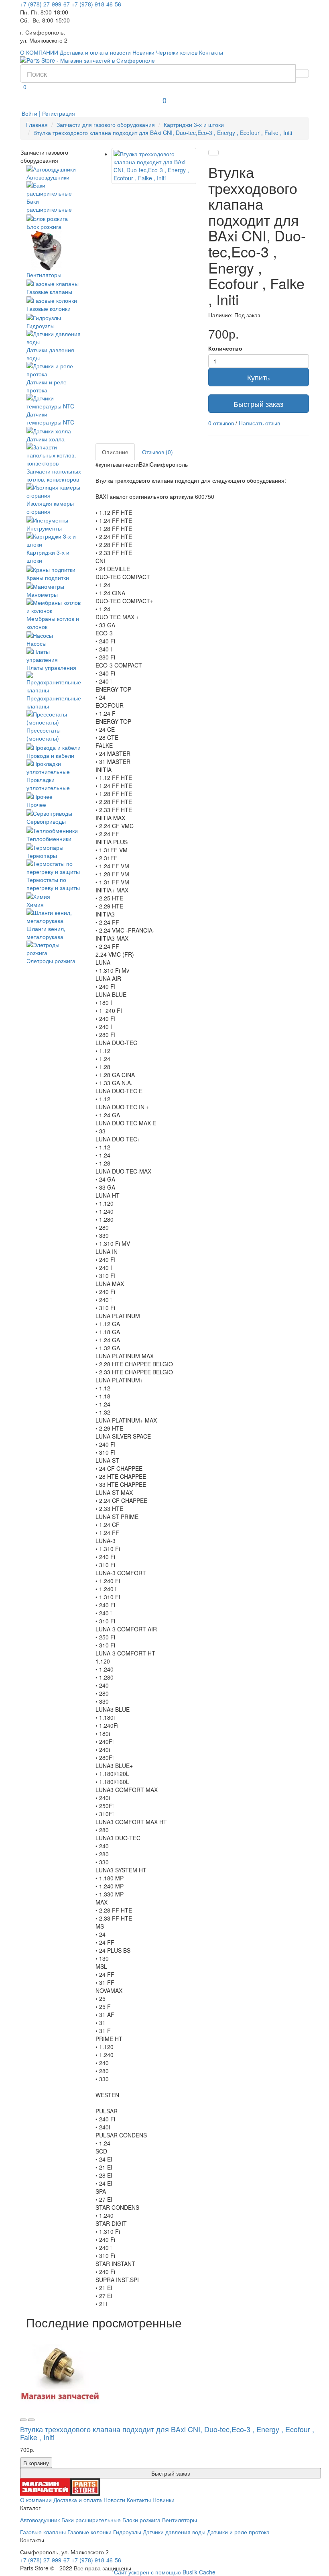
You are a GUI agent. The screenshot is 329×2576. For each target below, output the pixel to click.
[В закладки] (213, 153)
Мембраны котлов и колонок (53, 623)
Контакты (211, 52)
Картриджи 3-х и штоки (194, 125)
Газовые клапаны (49, 292)
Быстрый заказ (258, 404)
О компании (36, 2500)
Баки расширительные (91, 2520)
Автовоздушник (40, 2520)
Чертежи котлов (177, 52)
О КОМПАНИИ (39, 52)
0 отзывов (221, 423)
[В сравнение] (31, 2420)
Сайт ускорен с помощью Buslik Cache (165, 2572)
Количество (225, 348)
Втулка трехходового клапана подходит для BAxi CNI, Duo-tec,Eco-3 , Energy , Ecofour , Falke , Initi (163, 133)
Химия (35, 904)
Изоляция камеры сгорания (50, 507)
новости (120, 52)
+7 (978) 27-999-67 (45, 4)
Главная (37, 125)
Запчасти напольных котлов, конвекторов (54, 475)
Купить (258, 377)
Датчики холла (46, 439)
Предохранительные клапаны (54, 702)
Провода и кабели (50, 755)
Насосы (37, 643)
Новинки (143, 52)
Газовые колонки (49, 308)
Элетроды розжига (51, 961)
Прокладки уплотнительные (48, 784)
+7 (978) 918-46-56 (96, 4)
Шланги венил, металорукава (46, 933)
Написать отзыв (259, 423)
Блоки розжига (141, 2520)
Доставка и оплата (84, 52)
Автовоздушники (48, 177)
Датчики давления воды (50, 354)
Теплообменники (49, 838)
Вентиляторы (44, 275)
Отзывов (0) (157, 452)
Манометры (42, 594)
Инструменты (44, 528)
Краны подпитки (48, 577)
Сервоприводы (46, 821)
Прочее (36, 804)
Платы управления (51, 667)
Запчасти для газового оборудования (106, 125)
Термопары (42, 855)
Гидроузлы (41, 326)
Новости (114, 2500)
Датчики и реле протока (47, 386)
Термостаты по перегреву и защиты (53, 884)
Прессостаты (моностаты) (44, 734)
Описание (115, 452)
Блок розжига (44, 226)
